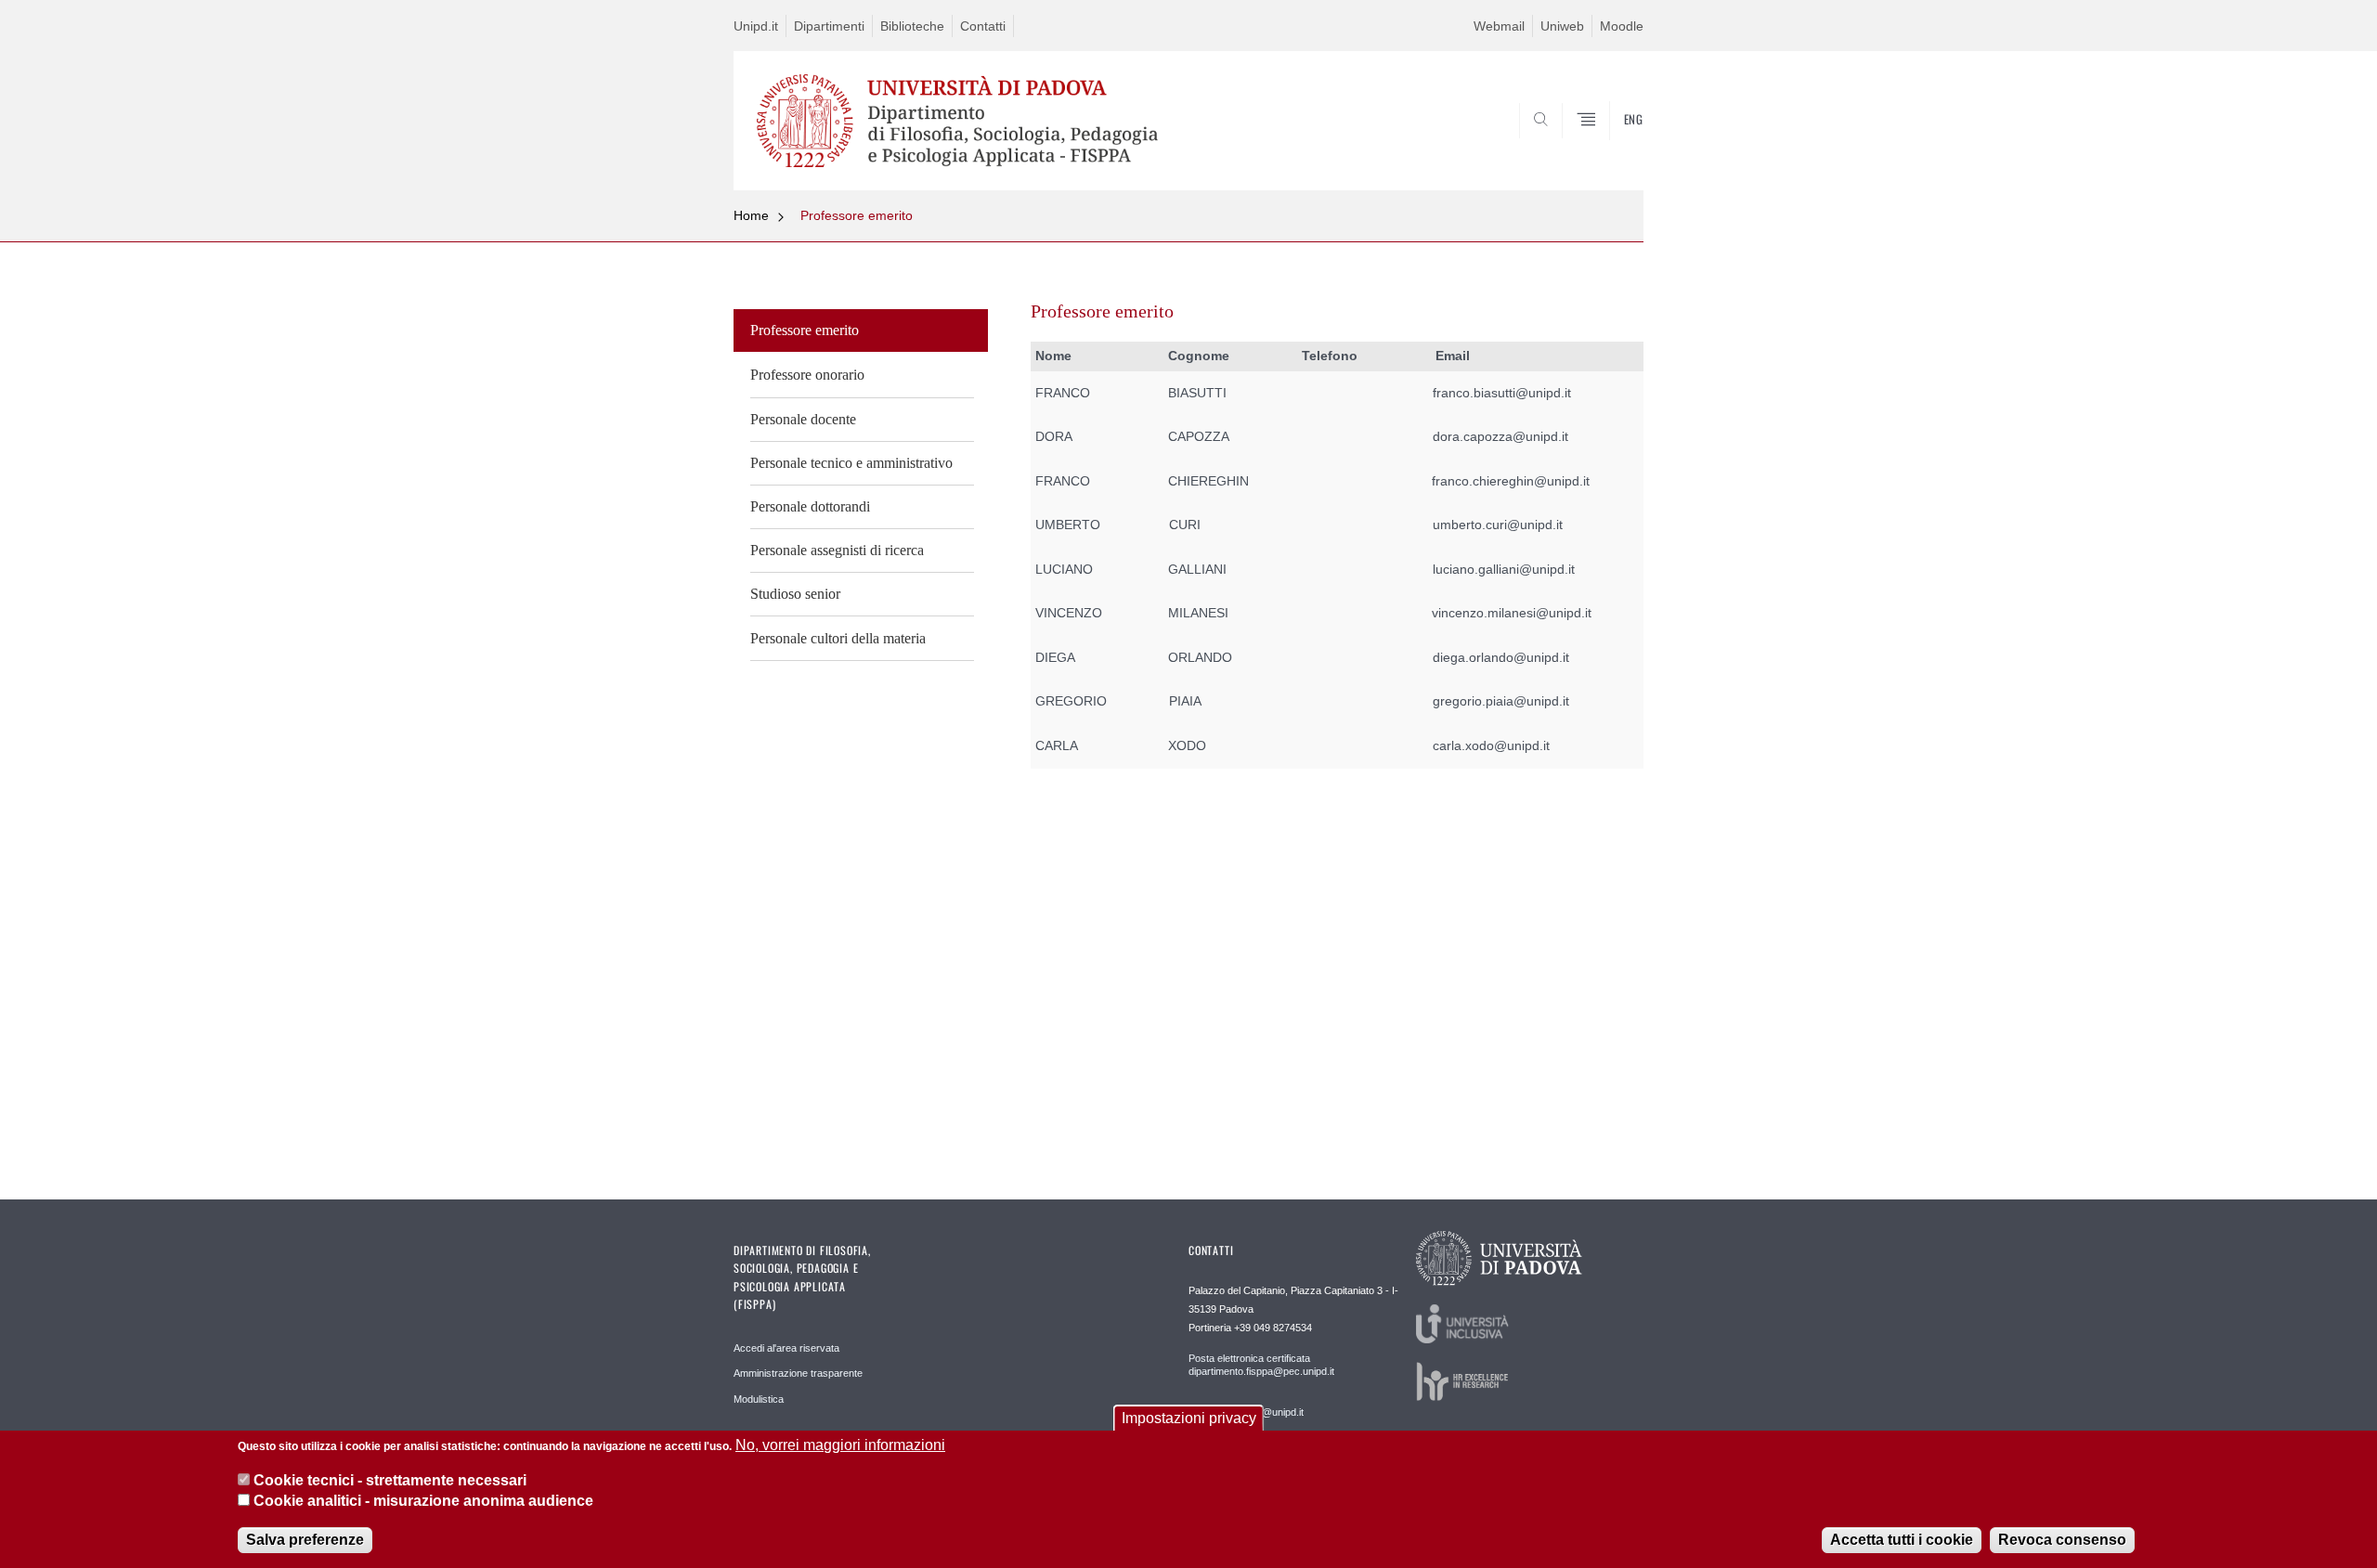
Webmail (1499, 26)
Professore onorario (807, 375)
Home (751, 215)
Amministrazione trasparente (798, 1373)
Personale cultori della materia (838, 638)
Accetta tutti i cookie (1902, 1540)
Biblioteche (912, 26)
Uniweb (1562, 26)
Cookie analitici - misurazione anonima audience (423, 1502)
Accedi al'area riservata (786, 1348)
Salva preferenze (305, 1540)
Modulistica (759, 1399)
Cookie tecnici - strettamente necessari (390, 1480)
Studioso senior (795, 594)
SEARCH (1611, 146)
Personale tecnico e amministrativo (851, 463)
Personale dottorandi (810, 506)
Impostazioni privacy (1189, 1418)
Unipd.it (756, 26)
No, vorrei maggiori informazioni (840, 1445)
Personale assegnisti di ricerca (837, 550)
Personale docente (803, 419)
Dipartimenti (829, 26)
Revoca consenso (2062, 1540)
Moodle (1622, 26)
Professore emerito (857, 215)
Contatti (983, 26)
